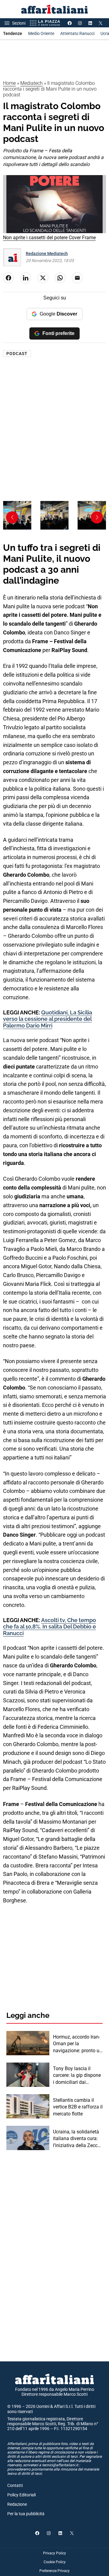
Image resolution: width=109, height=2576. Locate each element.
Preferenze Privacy (54, 2571)
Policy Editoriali (21, 2495)
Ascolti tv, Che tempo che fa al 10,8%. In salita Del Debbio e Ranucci (50, 1627)
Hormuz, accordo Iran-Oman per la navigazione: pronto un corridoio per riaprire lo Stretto (78, 2044)
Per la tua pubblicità (26, 2514)
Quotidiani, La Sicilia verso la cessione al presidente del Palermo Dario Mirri (48, 1019)
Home (9, 83)
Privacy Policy (54, 2553)
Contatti (15, 2485)
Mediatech (31, 83)
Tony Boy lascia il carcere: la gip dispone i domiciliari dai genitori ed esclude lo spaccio (77, 2076)
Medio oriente (41, 33)
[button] (97, 517)
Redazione (17, 2504)
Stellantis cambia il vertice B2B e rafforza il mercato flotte (78, 2107)
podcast (17, 354)
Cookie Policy (55, 2562)
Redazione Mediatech (47, 254)
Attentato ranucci (77, 33)
